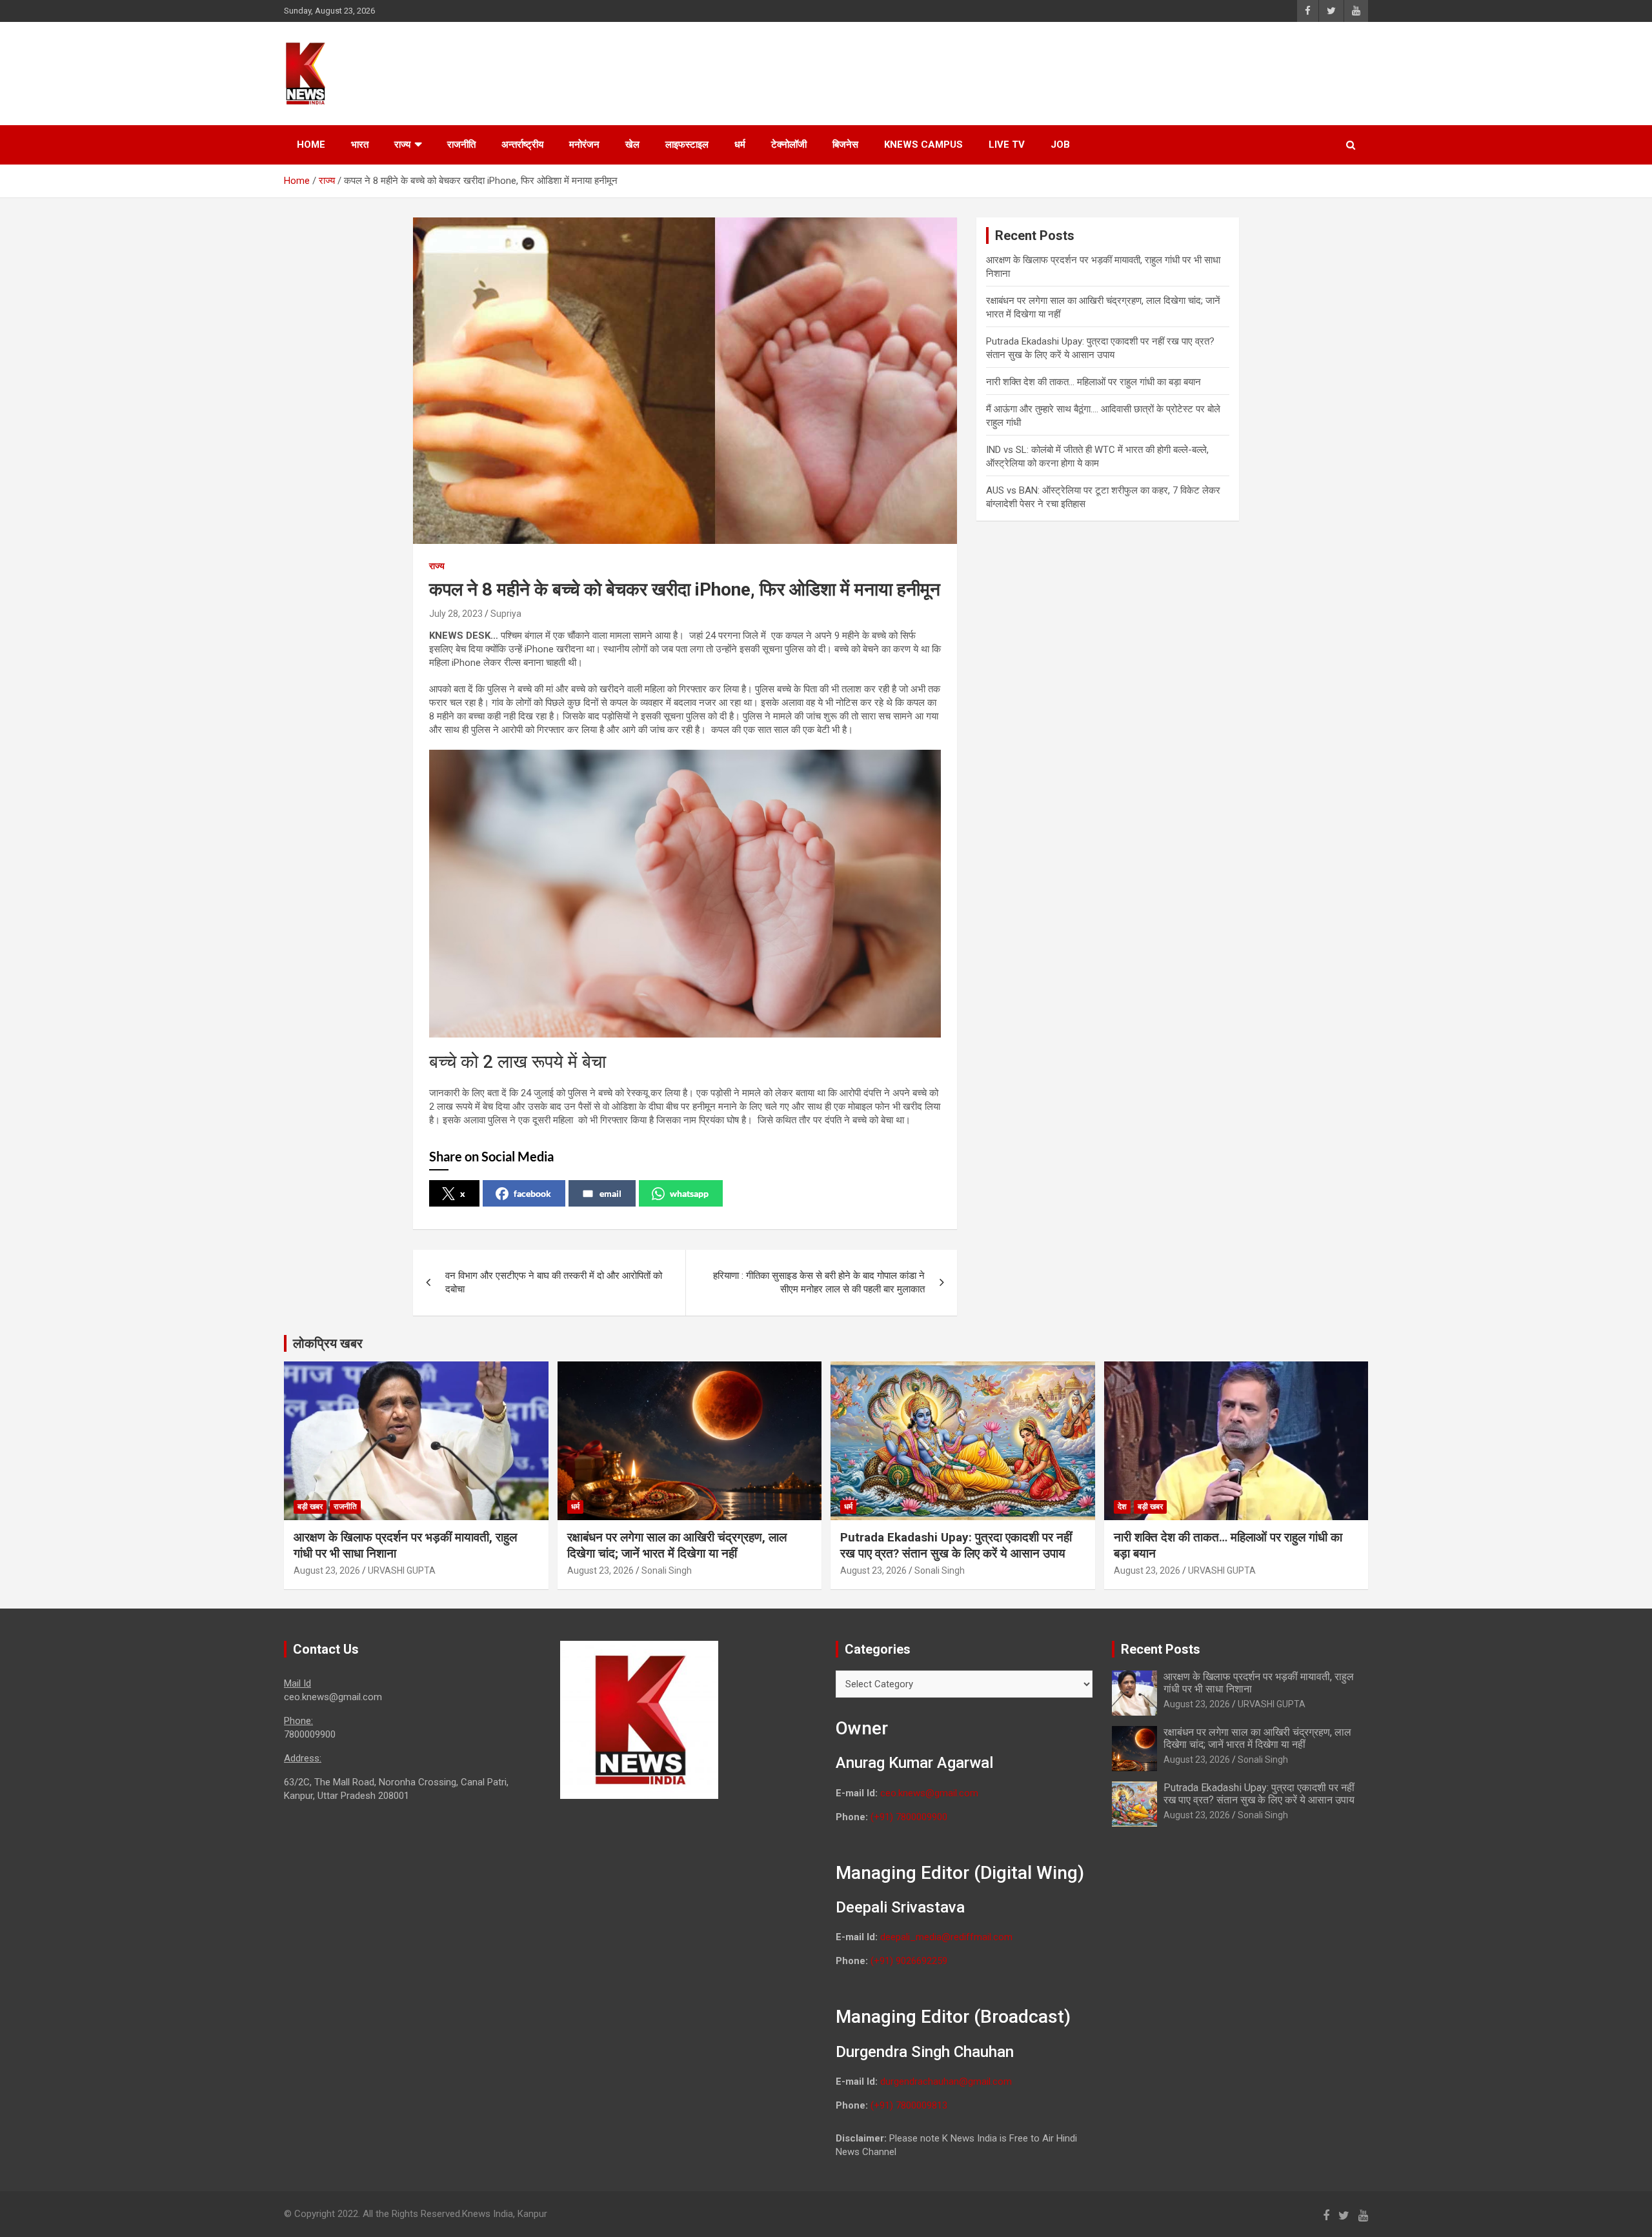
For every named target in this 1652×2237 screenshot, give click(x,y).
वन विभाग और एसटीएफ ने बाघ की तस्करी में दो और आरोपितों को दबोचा (554, 1282)
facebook (532, 1193)
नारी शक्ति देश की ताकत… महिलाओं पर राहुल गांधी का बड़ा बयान (1093, 382)
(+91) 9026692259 (909, 1961)
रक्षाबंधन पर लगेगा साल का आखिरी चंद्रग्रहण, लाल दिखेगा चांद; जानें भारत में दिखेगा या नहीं (677, 1545)
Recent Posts (1161, 1649)
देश (1122, 1507)
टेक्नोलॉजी (789, 145)
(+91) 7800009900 (909, 1817)
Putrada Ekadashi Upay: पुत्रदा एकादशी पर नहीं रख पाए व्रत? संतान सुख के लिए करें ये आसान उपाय (956, 1545)
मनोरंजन (584, 145)
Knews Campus (923, 145)
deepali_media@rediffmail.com (946, 1937)
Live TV (1007, 145)
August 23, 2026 (327, 1570)
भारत (360, 145)
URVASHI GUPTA (402, 1570)
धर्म (740, 145)
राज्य (402, 145)
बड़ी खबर (310, 1507)
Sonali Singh (667, 1570)
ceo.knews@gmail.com (929, 1793)
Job (1060, 145)
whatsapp (689, 1193)
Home (311, 145)
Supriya (506, 614)
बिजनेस (845, 145)
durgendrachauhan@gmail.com (946, 2082)
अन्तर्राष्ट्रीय (522, 145)
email (610, 1193)
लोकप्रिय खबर (328, 1343)
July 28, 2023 (456, 614)
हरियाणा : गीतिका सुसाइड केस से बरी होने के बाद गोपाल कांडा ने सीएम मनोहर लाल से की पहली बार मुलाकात (819, 1282)
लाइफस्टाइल (687, 145)
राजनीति (461, 145)
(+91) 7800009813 (909, 2105)
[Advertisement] (1123, 72)
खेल (632, 145)
